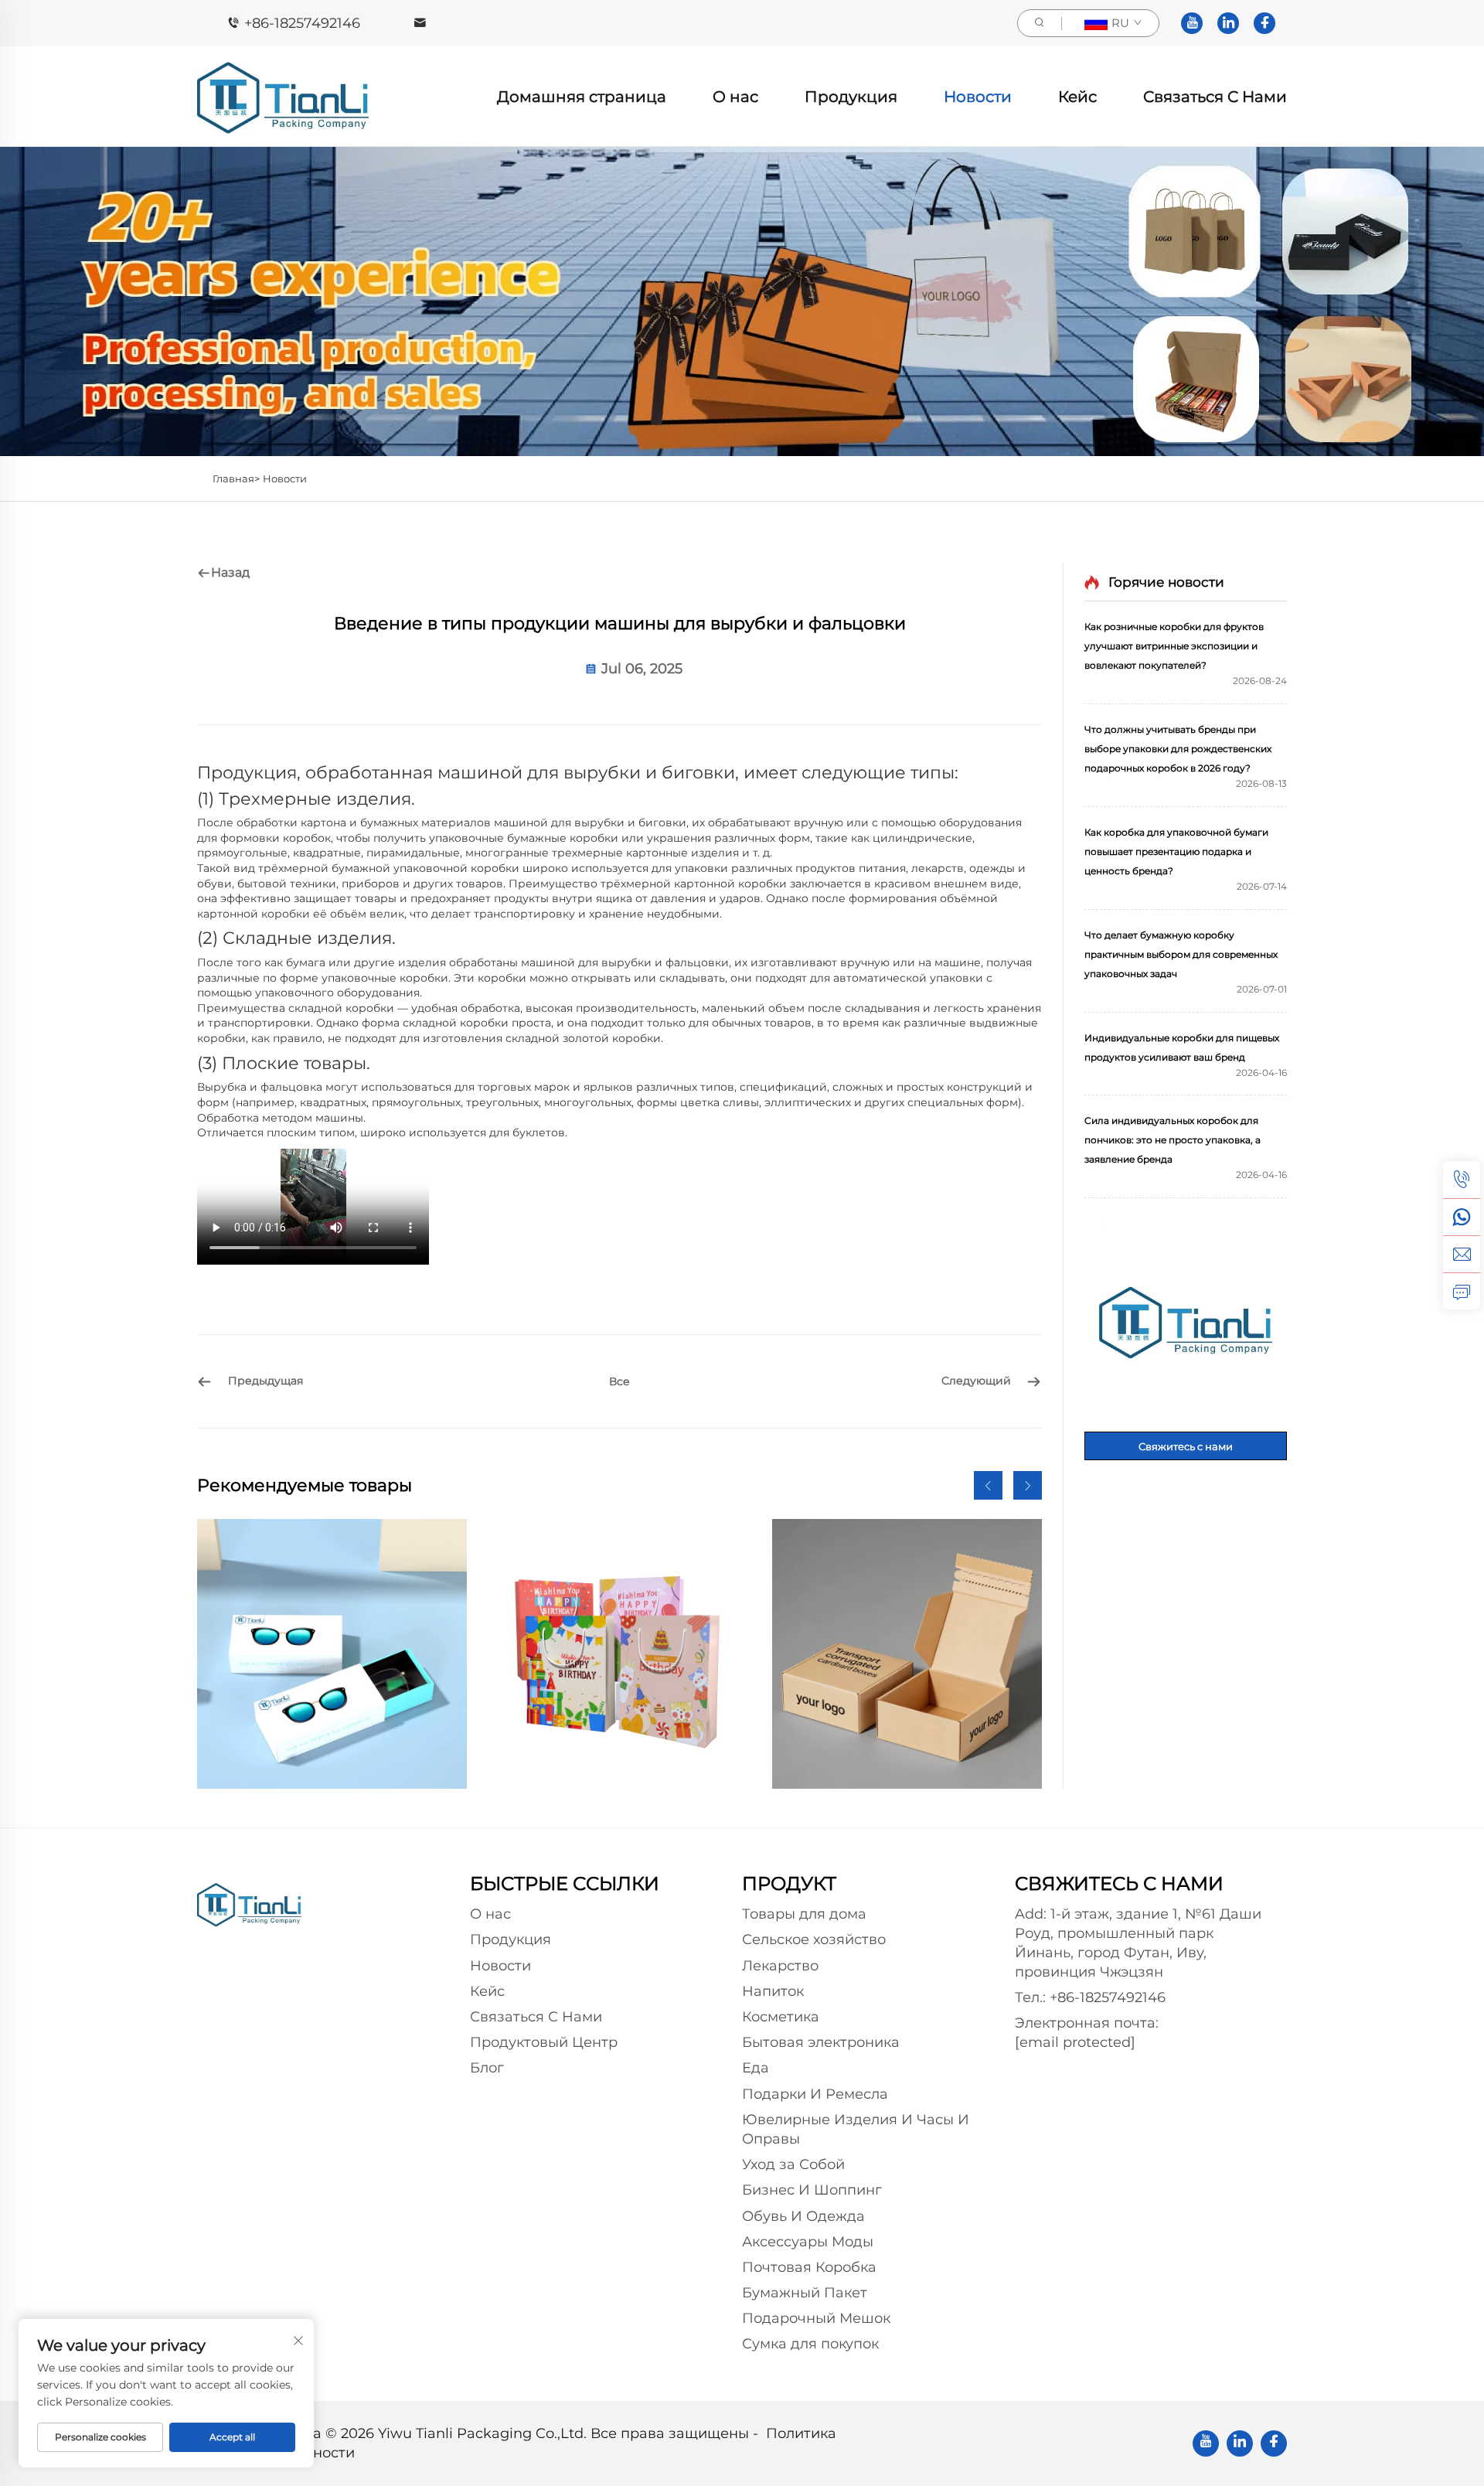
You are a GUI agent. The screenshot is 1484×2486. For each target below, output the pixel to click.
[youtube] (1192, 23)
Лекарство (780, 1966)
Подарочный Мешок (816, 2318)
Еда (756, 2068)
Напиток (773, 1991)
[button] (988, 1485)
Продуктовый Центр (544, 2042)
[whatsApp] (1462, 1217)
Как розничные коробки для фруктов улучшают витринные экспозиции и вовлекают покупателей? (1174, 646)
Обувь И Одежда (803, 2216)
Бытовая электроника (821, 2042)
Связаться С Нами (1215, 97)
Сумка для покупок (810, 2344)
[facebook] (1264, 23)
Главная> (236, 478)
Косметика (781, 2017)
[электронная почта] (1462, 1254)
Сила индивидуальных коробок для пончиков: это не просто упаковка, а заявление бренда (1173, 1140)
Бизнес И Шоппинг (812, 2190)
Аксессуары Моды (808, 2242)
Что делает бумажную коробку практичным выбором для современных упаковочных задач (1181, 954)
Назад (230, 572)
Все (619, 1381)
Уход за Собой (793, 2164)
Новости (978, 97)
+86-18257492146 (302, 23)
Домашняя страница (582, 97)
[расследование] (1462, 1291)
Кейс (1077, 97)
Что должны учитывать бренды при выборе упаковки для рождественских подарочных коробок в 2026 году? (1178, 749)
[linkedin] (1228, 23)
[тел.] (1462, 1180)
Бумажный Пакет (805, 2293)
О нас (735, 97)
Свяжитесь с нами (1186, 1446)
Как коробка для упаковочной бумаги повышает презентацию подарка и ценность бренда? (1176, 851)
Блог (487, 2068)
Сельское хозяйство (814, 1939)
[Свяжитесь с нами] (1186, 1323)
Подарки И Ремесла (815, 2094)
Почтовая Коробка (809, 2267)
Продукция (851, 97)
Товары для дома (804, 1914)
